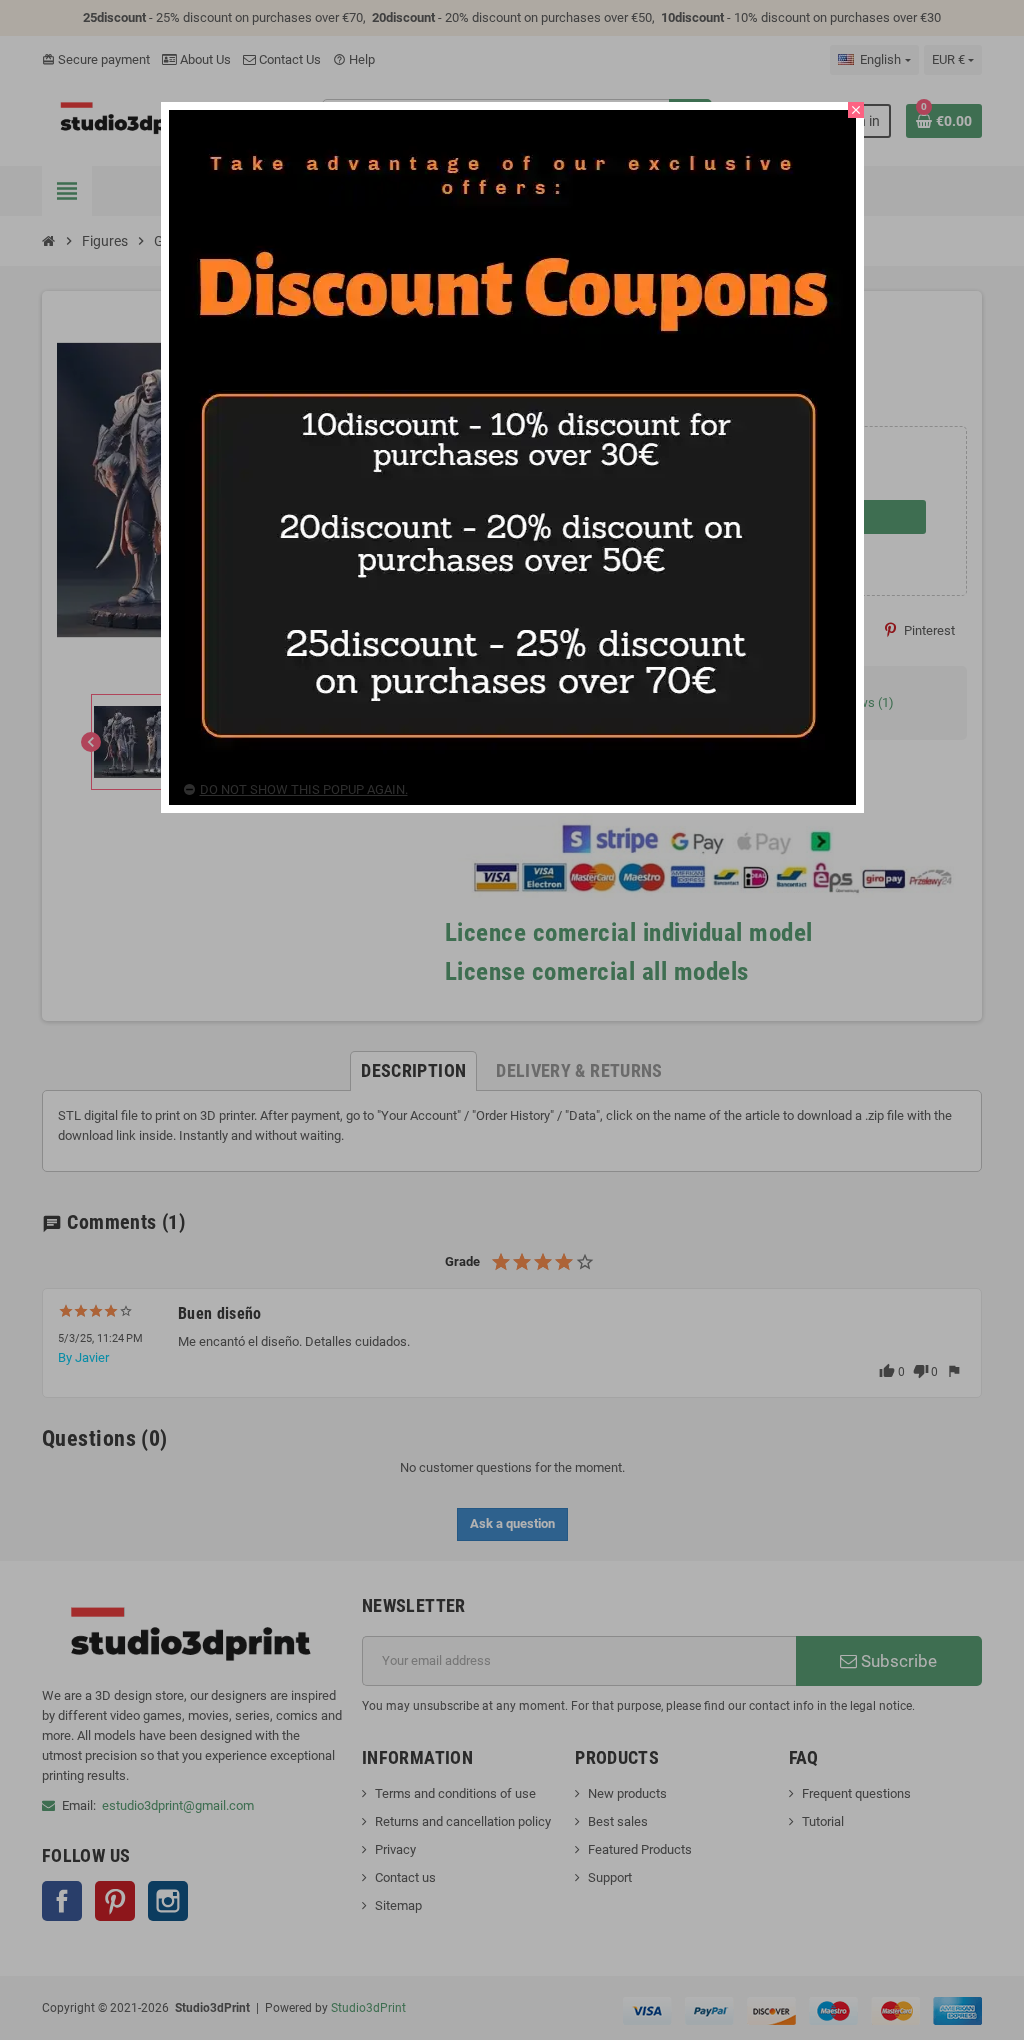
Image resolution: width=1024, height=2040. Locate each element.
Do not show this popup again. (304, 789)
